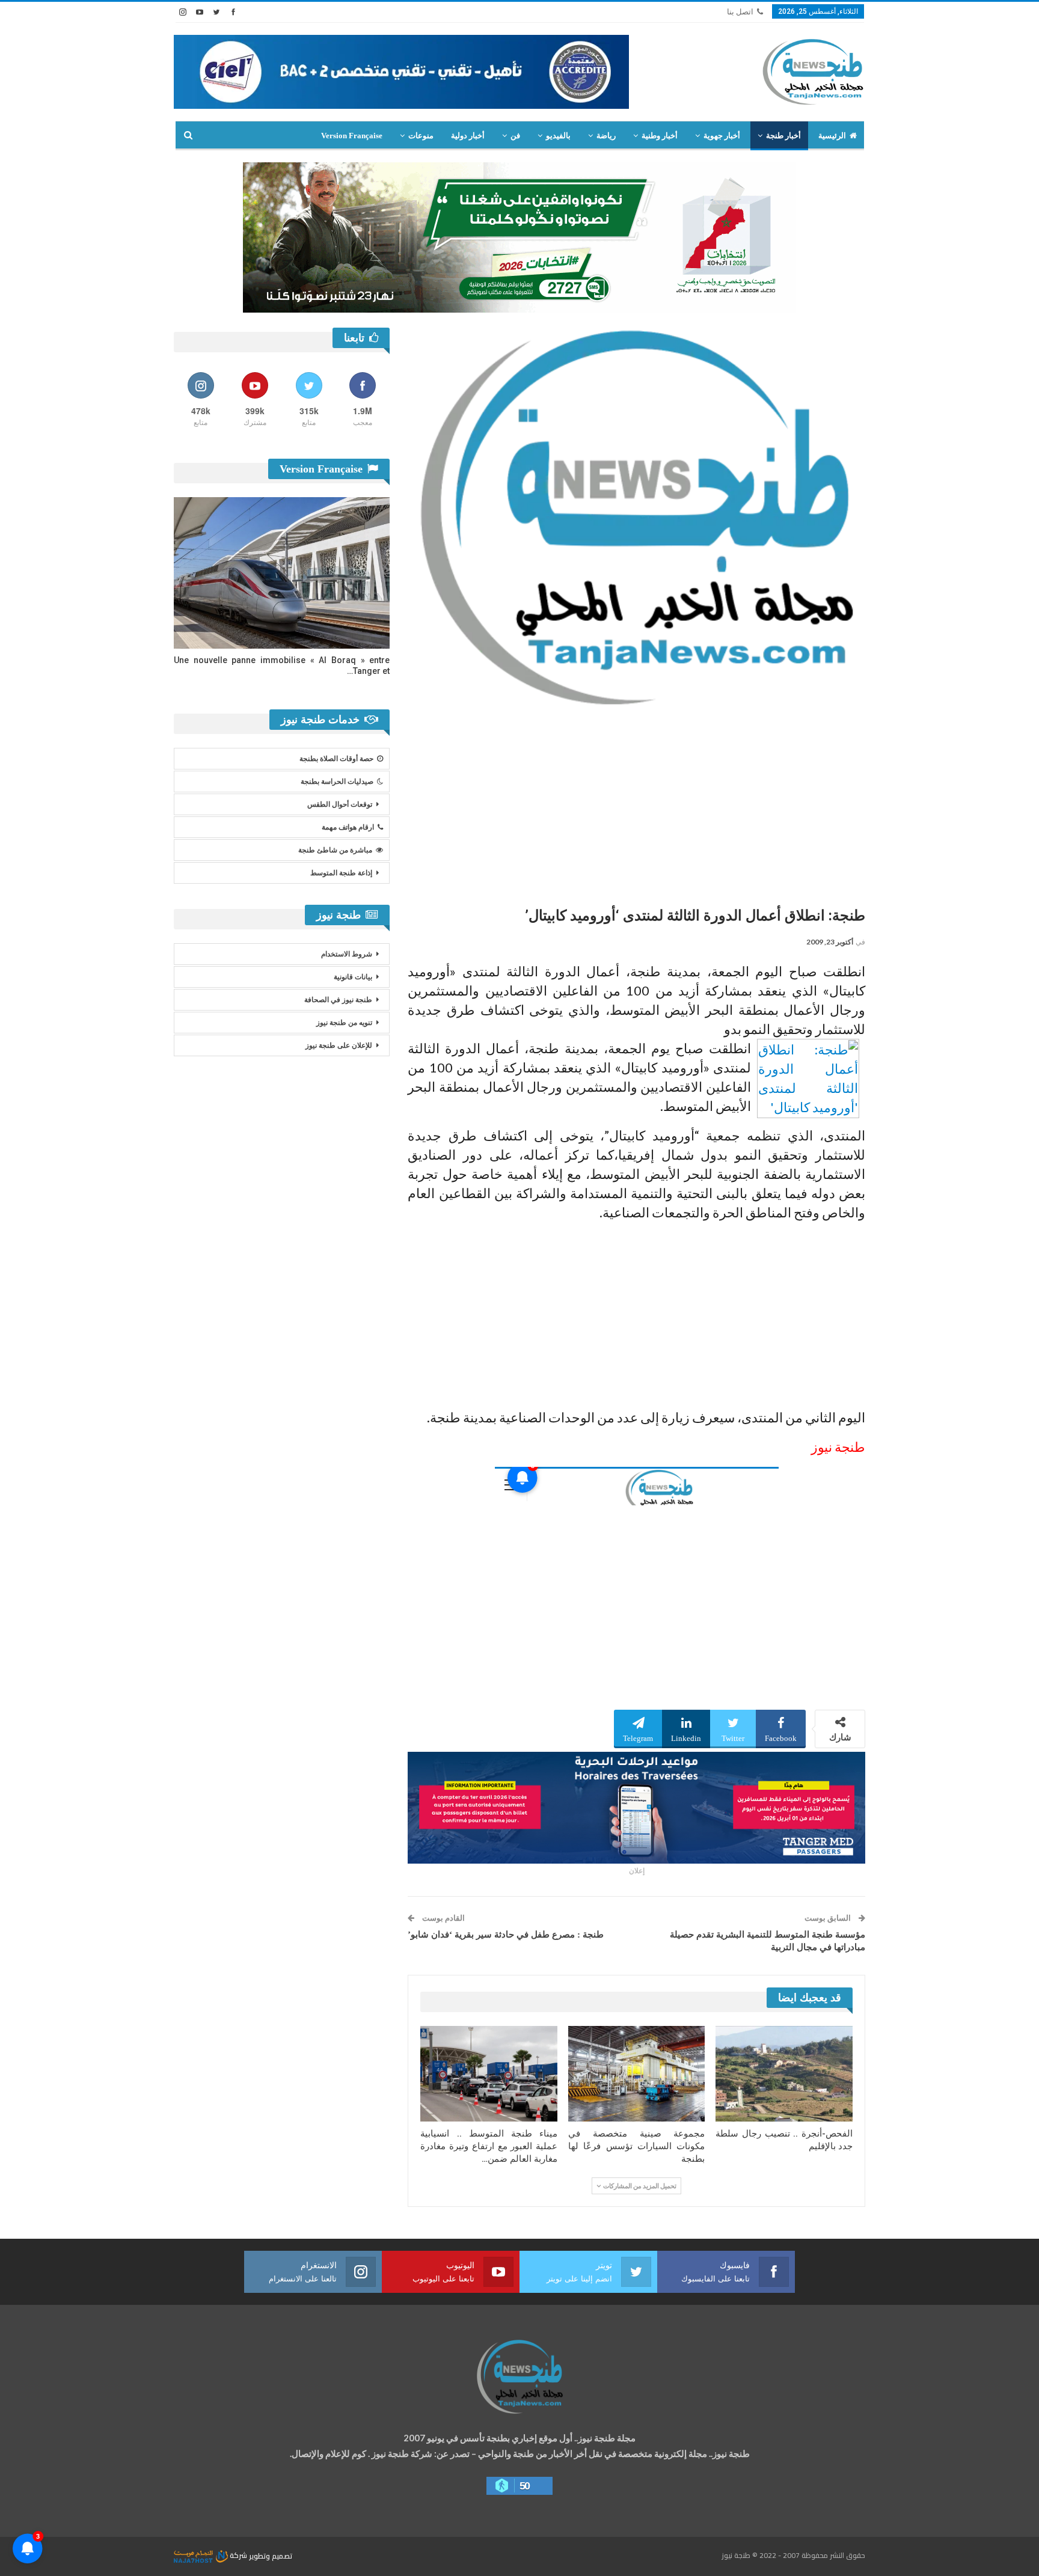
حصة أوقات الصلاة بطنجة (336, 759)
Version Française (352, 136)
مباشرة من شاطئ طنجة (335, 850)
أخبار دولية (468, 136)
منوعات (421, 136)
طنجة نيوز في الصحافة (338, 1000)
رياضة (606, 136)
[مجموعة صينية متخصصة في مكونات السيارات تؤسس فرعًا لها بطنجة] (637, 2074)
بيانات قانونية (353, 977)
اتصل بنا (740, 12)
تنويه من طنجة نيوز (344, 1023)
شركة (238, 2555)
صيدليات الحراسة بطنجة (337, 782)
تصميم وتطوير (271, 2555)
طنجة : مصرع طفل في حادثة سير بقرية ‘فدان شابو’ (506, 1935)
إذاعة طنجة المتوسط (341, 873)
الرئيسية (832, 136)
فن (515, 136)
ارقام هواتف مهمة (348, 827)
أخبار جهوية (722, 136)
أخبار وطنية (660, 136)
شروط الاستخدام (347, 954)
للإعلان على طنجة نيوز (339, 1045)
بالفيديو (558, 136)
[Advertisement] (636, 801)
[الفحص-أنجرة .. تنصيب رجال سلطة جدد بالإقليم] (784, 2074)
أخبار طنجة (783, 136)
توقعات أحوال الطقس (340, 804)
